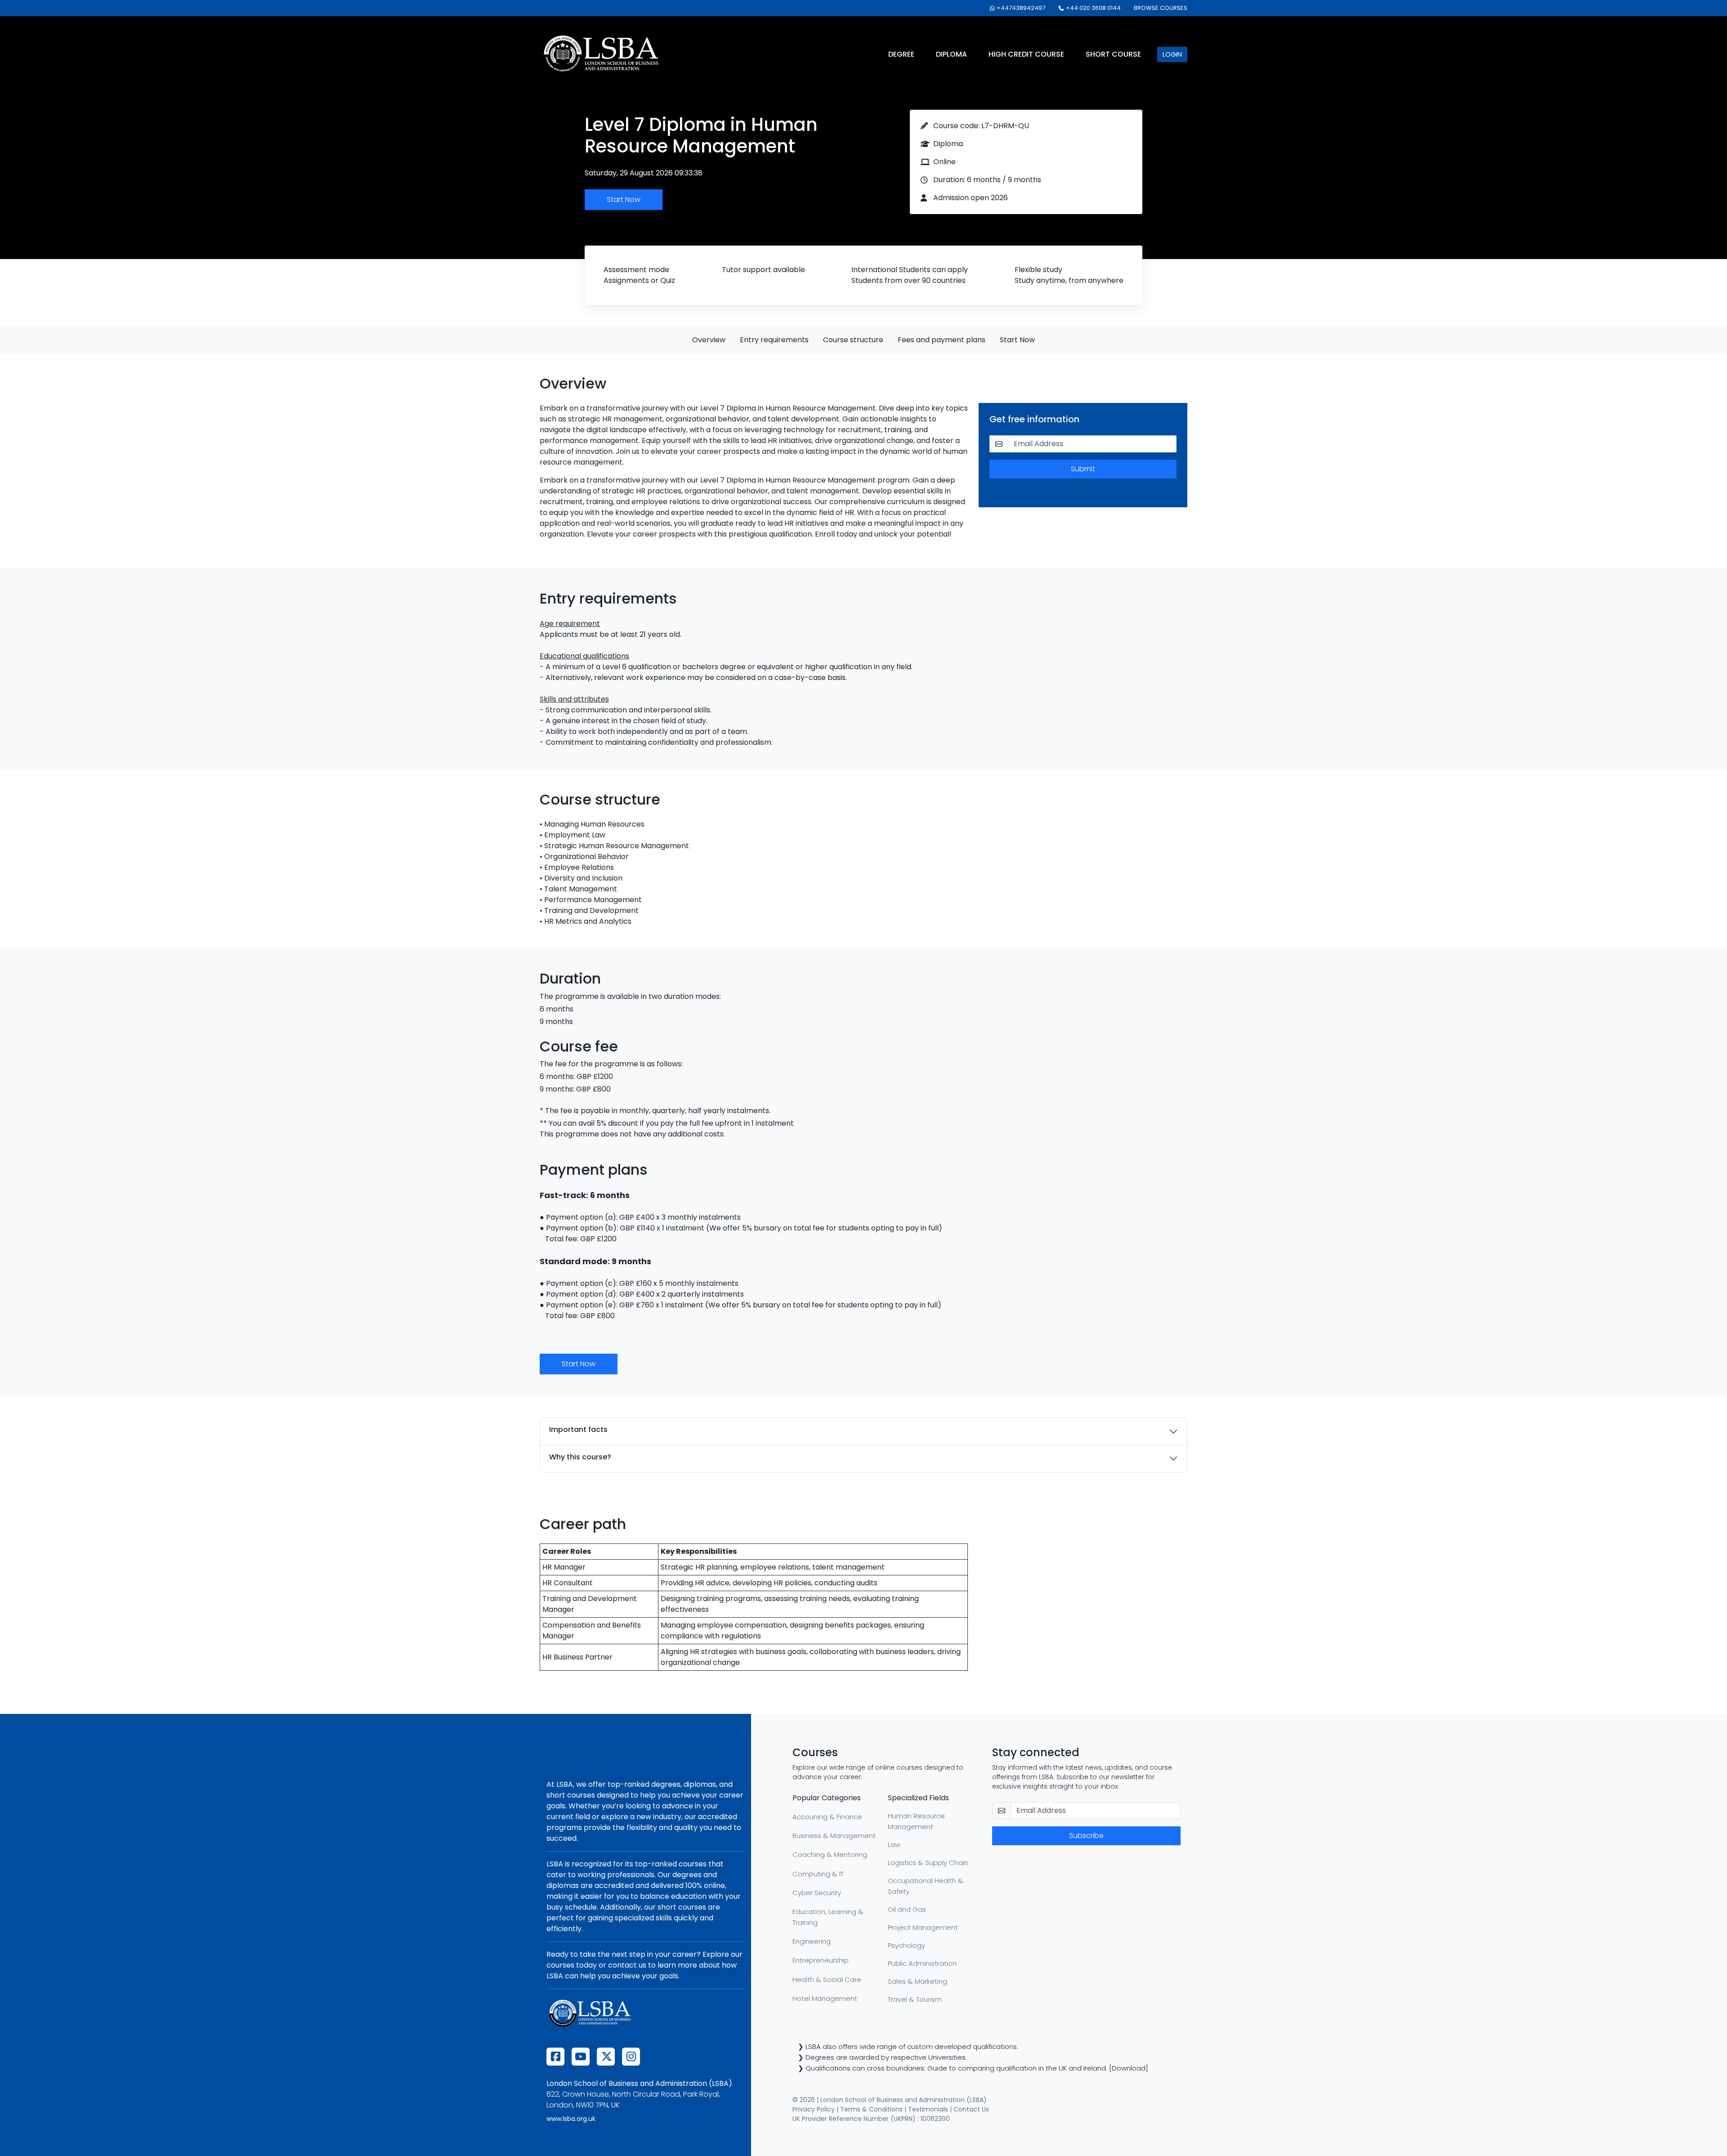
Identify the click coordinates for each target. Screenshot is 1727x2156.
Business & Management (834, 1836)
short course (1113, 54)
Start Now (624, 199)
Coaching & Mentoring (830, 1854)
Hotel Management (825, 1998)
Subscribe (1086, 1836)
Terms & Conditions (871, 2109)
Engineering (812, 1941)
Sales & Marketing (917, 1981)
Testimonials (928, 2109)
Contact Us (971, 2109)
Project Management (923, 1927)
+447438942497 (1021, 8)
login (1172, 54)
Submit (1083, 469)
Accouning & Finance (827, 1817)
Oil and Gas (907, 1909)
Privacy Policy (814, 2109)
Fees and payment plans (942, 340)
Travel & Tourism (915, 1999)
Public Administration (922, 1963)
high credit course (1026, 54)
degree (901, 54)
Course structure (853, 340)
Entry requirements (774, 340)
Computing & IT (818, 1874)
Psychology (906, 1945)
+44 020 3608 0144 (1093, 8)
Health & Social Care (827, 1979)
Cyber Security (817, 1893)
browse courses (1161, 8)
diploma (951, 54)
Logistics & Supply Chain (928, 1863)
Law (894, 1845)
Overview (709, 340)
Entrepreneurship (821, 1960)
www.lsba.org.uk (571, 2119)
